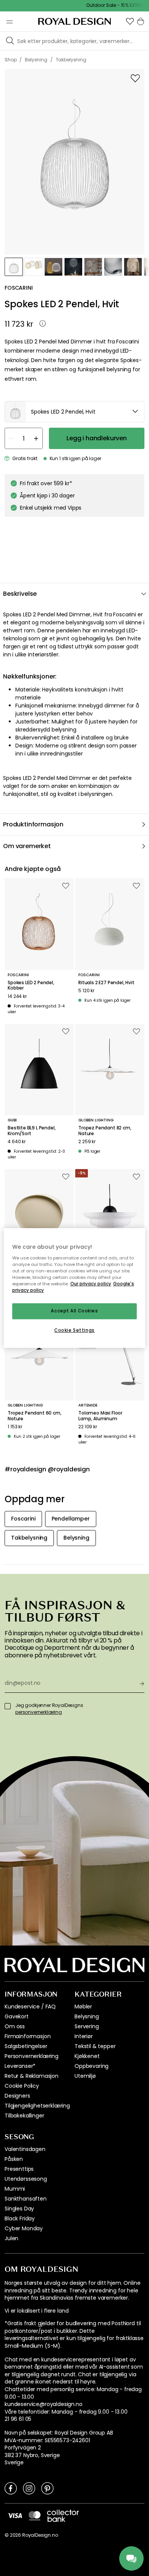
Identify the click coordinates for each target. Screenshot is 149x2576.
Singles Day (19, 2209)
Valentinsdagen (25, 2149)
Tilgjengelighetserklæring (37, 2106)
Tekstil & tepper (95, 2046)
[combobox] (74, 412)
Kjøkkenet (87, 2056)
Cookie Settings (74, 1330)
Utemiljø (85, 2076)
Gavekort (17, 2016)
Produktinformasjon (33, 824)
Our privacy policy (91, 1284)
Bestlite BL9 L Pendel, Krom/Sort (32, 1131)
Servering (87, 2026)
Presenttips (19, 2169)
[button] (130, 21)
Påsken (14, 2159)
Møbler (83, 2007)
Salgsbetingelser (26, 2046)
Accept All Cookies (74, 1311)
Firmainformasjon (28, 2036)
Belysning (87, 2016)
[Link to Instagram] (29, 2488)
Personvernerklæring (32, 2056)
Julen (11, 2238)
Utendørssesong (26, 2179)
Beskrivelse (20, 594)
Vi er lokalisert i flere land (36, 2311)
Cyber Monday (24, 2228)
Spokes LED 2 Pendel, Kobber (31, 986)
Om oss (15, 2026)
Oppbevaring (92, 2066)
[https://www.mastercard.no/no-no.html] (35, 2516)
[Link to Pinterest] (47, 2488)
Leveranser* (20, 2066)
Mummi (15, 2189)
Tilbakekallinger (24, 2116)
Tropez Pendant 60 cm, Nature (35, 1416)
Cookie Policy (22, 2086)
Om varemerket (27, 846)
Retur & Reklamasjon (32, 2076)
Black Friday (20, 2218)
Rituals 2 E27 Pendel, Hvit (106, 983)
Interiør (84, 2036)
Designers (17, 2096)
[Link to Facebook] (11, 2488)
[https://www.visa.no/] (15, 2515)
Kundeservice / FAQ (30, 2007)
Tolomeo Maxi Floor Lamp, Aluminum (100, 1416)
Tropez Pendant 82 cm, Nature (105, 1131)
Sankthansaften (26, 2199)
